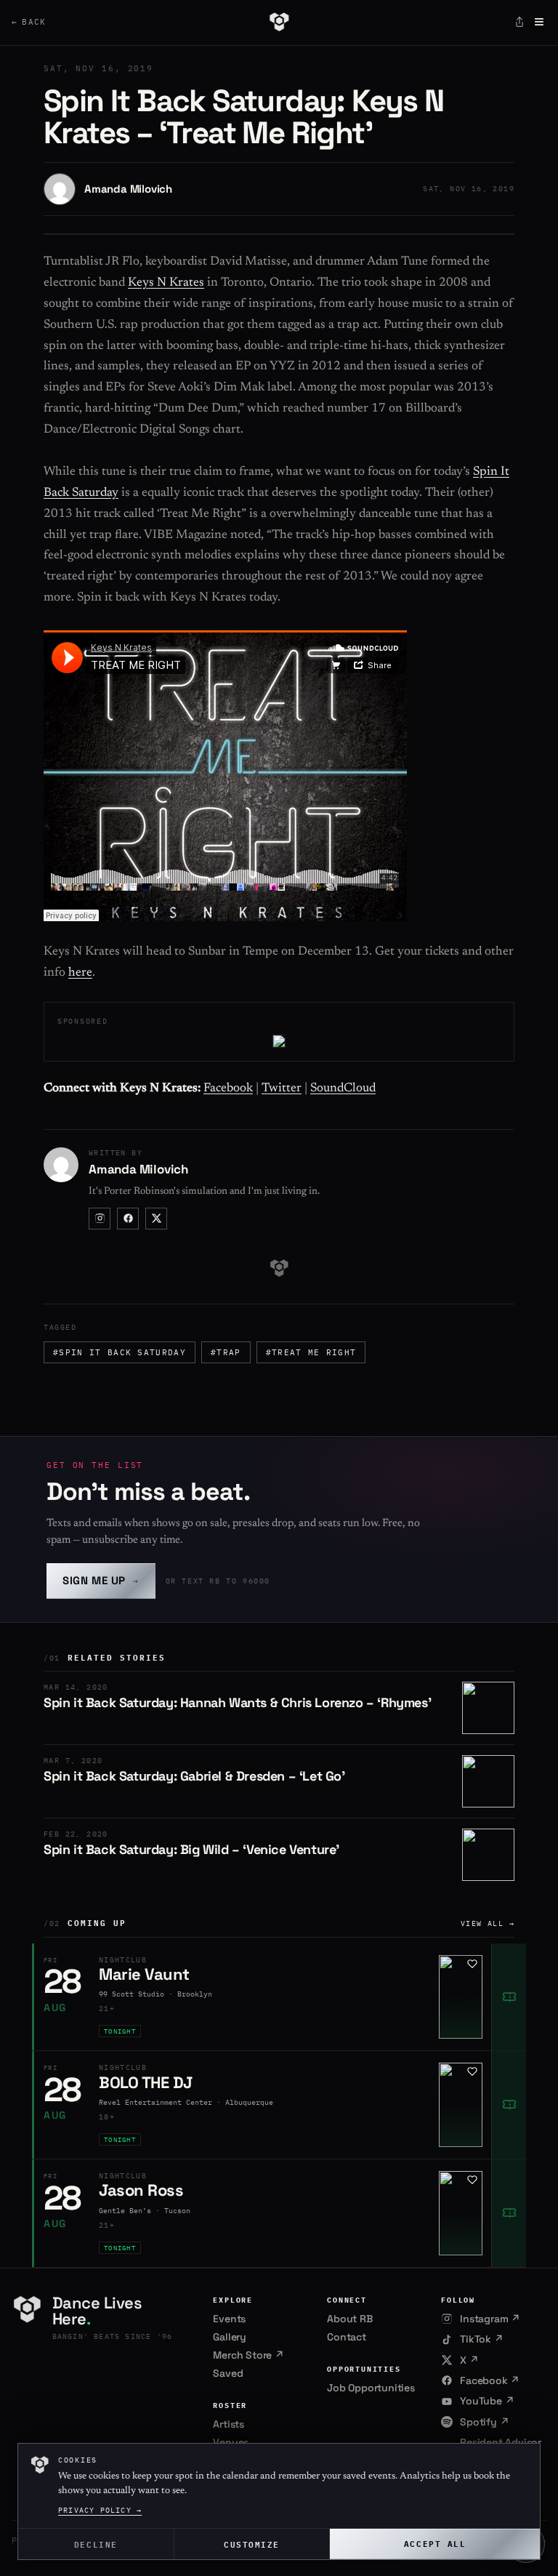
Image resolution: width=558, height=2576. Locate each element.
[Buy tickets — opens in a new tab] (509, 1997)
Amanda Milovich (128, 189)
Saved (228, 2373)
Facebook (228, 1089)
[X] (156, 1219)
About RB (349, 2319)
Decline (96, 2544)
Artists (229, 2424)
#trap (226, 1352)
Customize (252, 2544)
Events (229, 2319)
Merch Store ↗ (248, 2355)
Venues (231, 2442)
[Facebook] (128, 1219)
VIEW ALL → (488, 1923)
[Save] (472, 1964)
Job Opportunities (371, 2388)
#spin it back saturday (120, 1352)
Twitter (282, 1089)
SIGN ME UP (101, 1580)
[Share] (519, 22)
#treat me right (311, 1352)
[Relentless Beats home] (279, 22)
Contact (347, 2337)
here (80, 973)
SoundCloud (343, 1089)
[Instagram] (100, 1219)
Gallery (230, 2337)
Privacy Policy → (100, 2510)
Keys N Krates (166, 283)
